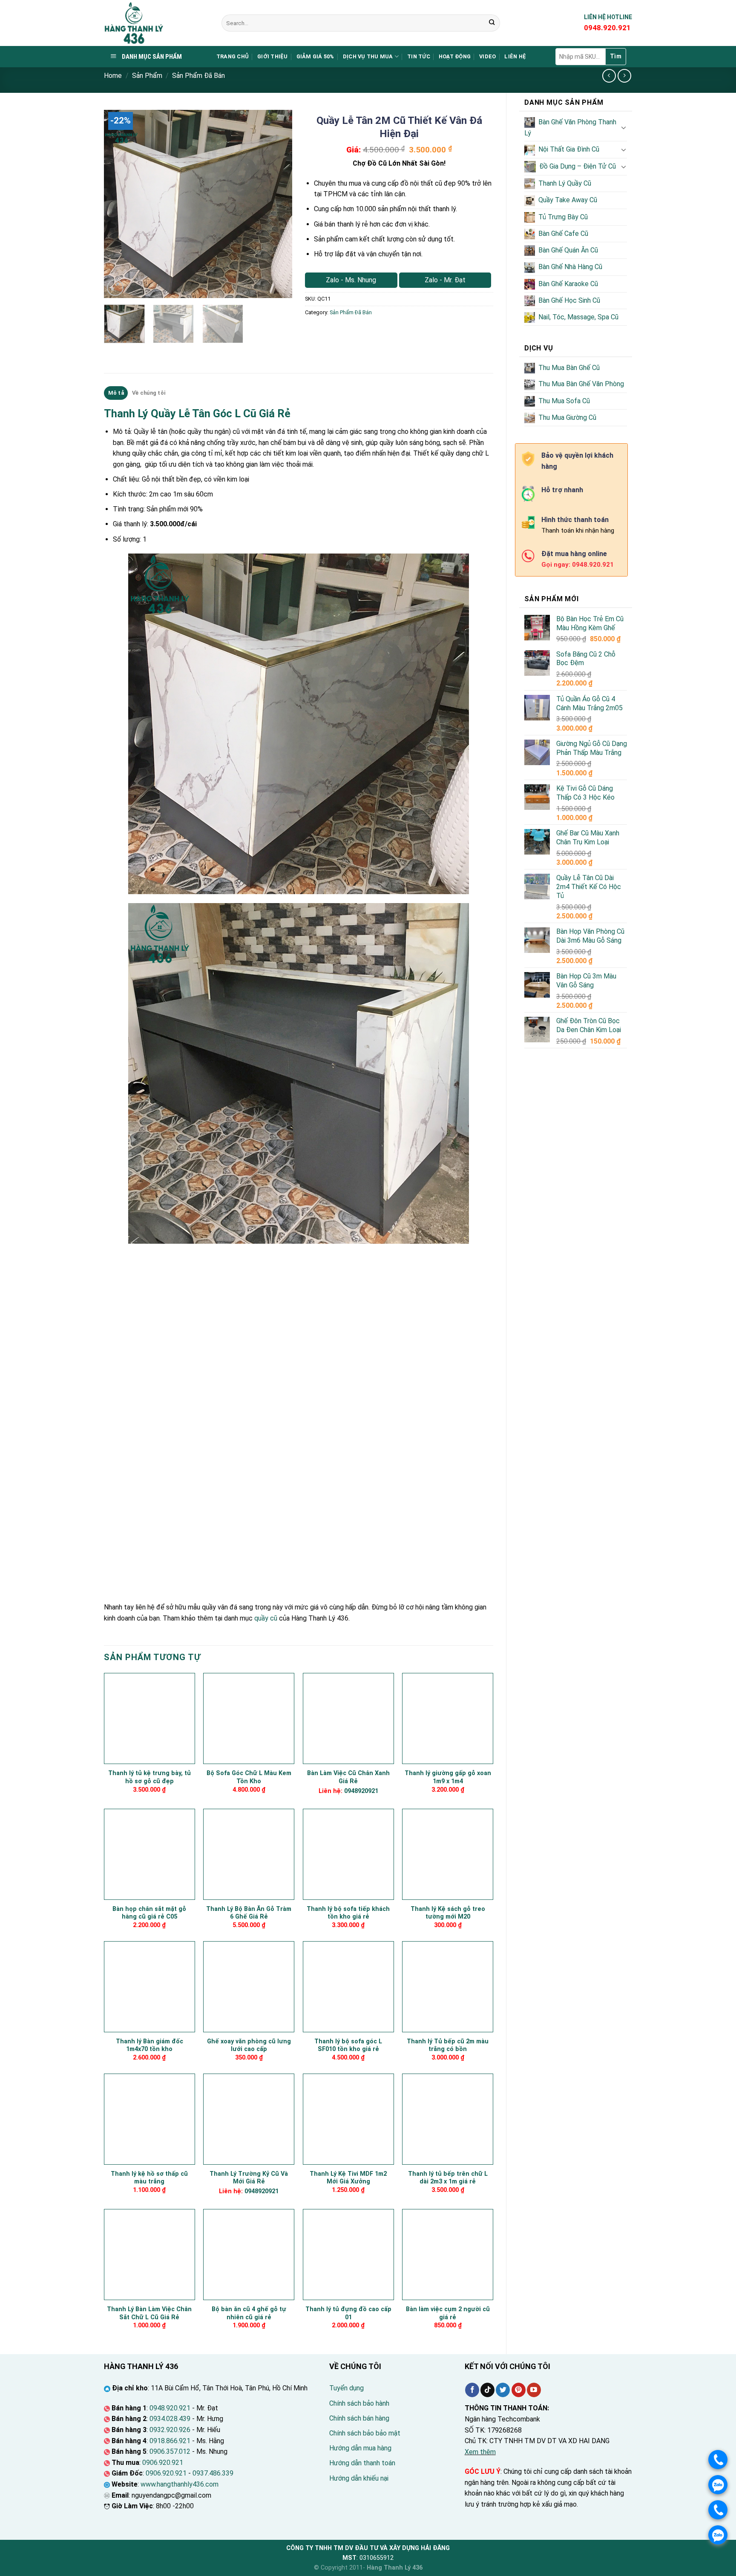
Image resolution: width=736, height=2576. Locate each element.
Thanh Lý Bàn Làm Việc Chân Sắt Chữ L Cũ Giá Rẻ (149, 2313)
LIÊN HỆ (515, 56)
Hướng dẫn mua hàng (360, 2448)
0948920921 (361, 1791)
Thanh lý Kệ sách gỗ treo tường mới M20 (448, 1913)
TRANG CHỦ (233, 56)
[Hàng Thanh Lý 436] (156, 23)
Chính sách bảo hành (359, 2403)
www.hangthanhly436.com (180, 2484)
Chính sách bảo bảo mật (365, 2433)
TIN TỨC (419, 56)
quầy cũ (266, 1618)
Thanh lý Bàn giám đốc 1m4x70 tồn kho (149, 2045)
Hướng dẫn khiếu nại (359, 2478)
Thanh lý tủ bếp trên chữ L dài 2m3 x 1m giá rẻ (448, 2178)
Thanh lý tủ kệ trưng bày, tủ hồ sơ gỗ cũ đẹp (149, 1777)
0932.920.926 (170, 2430)
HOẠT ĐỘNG (455, 56)
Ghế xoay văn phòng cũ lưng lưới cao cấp (249, 2045)
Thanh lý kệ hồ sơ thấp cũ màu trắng (149, 2178)
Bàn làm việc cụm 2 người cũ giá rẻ (448, 2313)
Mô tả (116, 393)
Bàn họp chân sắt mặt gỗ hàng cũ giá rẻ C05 (149, 1913)
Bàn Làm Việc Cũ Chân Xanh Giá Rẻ (348, 1777)
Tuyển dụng (346, 2388)
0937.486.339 (213, 2473)
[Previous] (118, 204)
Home (113, 76)
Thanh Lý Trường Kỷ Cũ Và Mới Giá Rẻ (249, 2178)
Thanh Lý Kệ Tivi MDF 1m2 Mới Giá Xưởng (348, 2178)
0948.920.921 (170, 2408)
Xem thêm (480, 2452)
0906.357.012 (170, 2451)
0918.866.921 (170, 2441)
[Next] (278, 204)
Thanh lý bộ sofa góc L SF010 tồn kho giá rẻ (348, 2045)
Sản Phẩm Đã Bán (198, 76)
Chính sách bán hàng (359, 2418)
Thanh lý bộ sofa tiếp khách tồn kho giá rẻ (348, 1913)
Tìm (616, 56)
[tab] (116, 393)
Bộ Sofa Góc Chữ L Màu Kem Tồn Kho (249, 1777)
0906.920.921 (163, 2463)
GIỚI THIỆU (273, 56)
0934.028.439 (170, 2419)
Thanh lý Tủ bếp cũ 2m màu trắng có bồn (448, 2045)
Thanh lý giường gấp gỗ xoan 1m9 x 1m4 (448, 1777)
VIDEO (487, 56)
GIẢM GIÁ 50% (315, 56)
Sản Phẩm (147, 76)
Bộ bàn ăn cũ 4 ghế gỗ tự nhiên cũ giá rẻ (249, 2313)
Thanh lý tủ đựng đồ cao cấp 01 (348, 2313)
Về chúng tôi (149, 393)
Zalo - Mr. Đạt (445, 280)
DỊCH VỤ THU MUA (368, 56)
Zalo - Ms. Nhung (351, 280)
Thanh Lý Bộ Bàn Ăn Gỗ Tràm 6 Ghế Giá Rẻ (249, 1913)
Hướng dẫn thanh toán (362, 2463)
